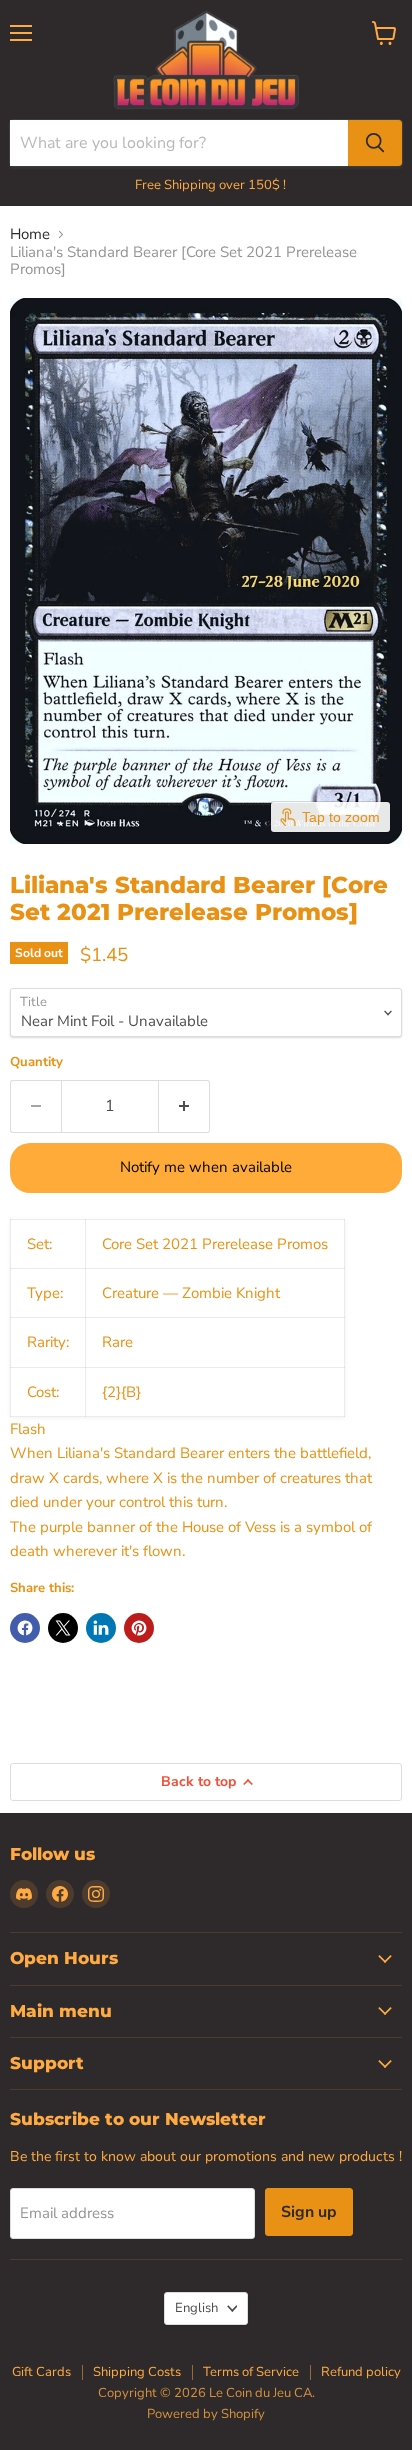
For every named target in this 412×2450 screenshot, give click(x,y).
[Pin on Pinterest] (139, 1628)
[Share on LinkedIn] (101, 1628)
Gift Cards (41, 2372)
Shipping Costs (137, 2372)
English (196, 2308)
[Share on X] (63, 1628)
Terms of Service (251, 2372)
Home (30, 234)
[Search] (375, 143)
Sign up (309, 2212)
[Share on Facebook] (25, 1628)
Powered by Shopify (206, 2414)
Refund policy (361, 2372)
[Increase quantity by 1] (184, 1106)
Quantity (36, 1062)
